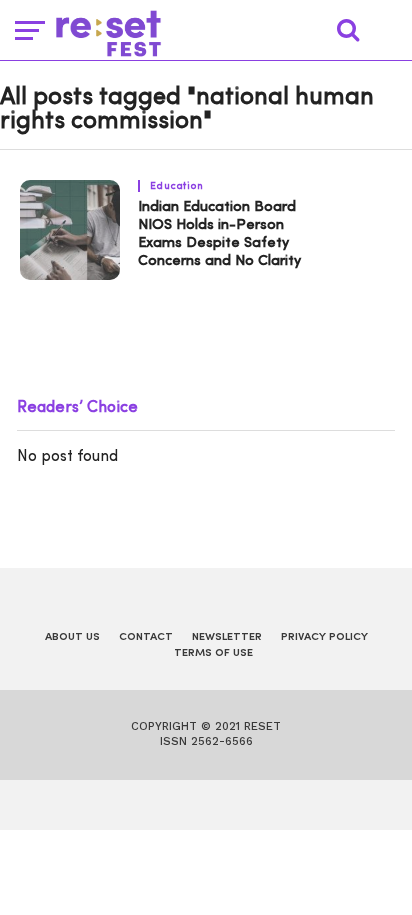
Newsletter (227, 637)
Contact (146, 637)
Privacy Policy (324, 637)
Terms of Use (213, 653)
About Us (72, 637)
